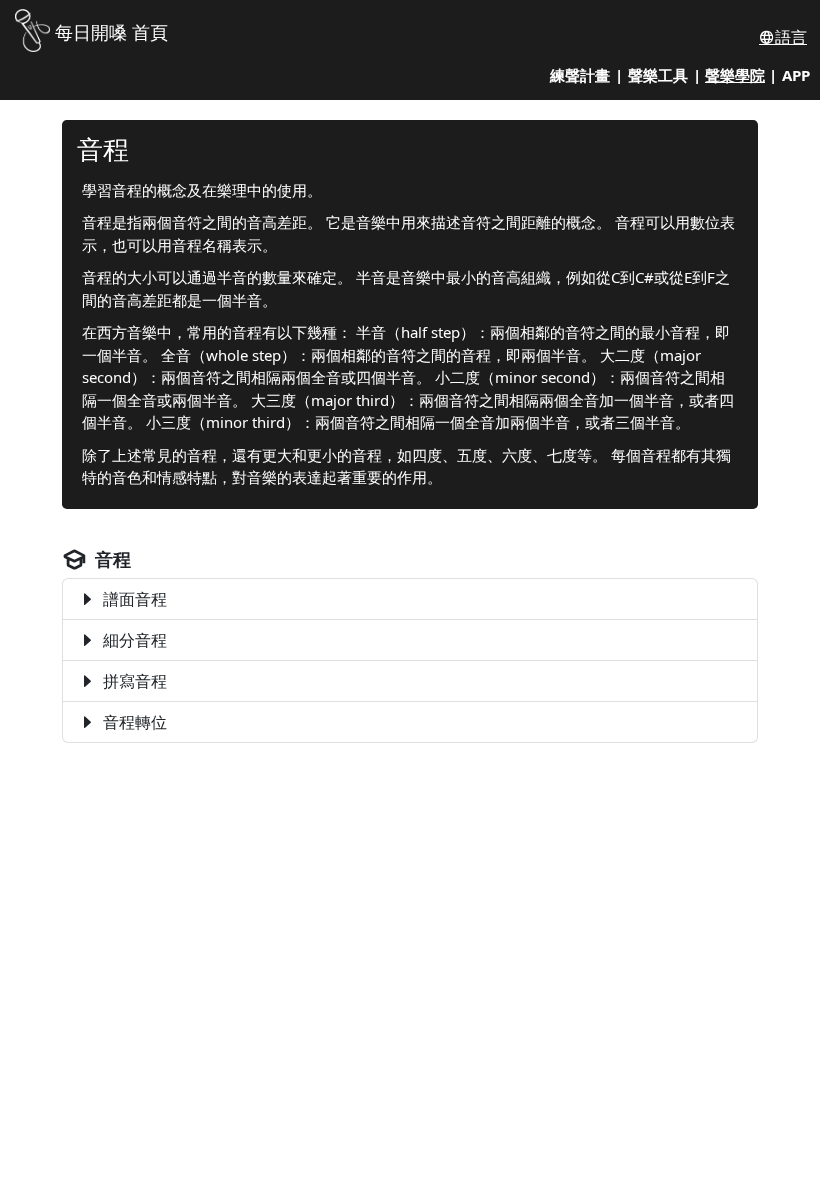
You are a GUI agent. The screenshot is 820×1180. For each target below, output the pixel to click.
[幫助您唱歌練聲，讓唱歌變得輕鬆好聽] (32, 28)
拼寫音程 (135, 681)
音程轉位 (135, 722)
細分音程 (135, 640)
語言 (791, 37)
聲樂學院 (735, 75)
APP (796, 75)
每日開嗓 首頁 (111, 32)
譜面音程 (135, 599)
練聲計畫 (580, 75)
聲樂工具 (658, 75)
